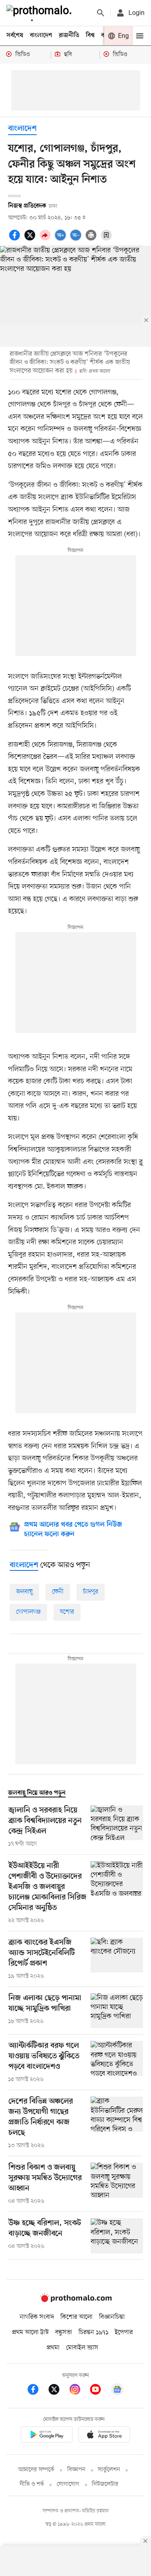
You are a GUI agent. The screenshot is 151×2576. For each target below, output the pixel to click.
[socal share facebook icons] (16, 239)
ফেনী (58, 1592)
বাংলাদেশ (41, 35)
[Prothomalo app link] (47, 2436)
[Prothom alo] (41, 13)
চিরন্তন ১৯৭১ (93, 2332)
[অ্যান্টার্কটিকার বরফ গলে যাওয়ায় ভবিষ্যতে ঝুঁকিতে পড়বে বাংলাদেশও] (117, 2062)
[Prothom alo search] (101, 13)
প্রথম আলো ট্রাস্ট (30, 2332)
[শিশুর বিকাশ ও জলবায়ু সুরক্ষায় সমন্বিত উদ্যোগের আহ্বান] (117, 2184)
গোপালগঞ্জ (28, 1612)
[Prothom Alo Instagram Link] (79, 2391)
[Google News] (117, 2391)
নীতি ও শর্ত (32, 2484)
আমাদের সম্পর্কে (36, 2470)
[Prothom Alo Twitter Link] (58, 2391)
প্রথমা (53, 2348)
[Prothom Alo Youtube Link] (99, 2391)
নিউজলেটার (105, 2484)
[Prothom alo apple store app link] (105, 2436)
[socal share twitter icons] (31, 239)
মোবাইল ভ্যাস (82, 2348)
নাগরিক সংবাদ (37, 2317)
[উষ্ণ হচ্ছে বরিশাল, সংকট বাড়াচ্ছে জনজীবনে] (117, 2236)
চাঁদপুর (91, 1592)
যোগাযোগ (68, 2484)
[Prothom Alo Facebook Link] (37, 2391)
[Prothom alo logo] (76, 2300)
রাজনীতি (69, 35)
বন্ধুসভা (64, 2332)
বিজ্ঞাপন (76, 2470)
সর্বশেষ (15, 35)
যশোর (67, 1612)
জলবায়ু (24, 1592)
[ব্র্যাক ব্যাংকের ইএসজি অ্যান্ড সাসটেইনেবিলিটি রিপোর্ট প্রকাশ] (117, 1959)
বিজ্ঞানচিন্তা (112, 2317)
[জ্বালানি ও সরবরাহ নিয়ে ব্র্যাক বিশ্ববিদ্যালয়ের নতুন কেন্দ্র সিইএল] (117, 1827)
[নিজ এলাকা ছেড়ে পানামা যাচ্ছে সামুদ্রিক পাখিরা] (117, 2011)
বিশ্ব (90, 35)
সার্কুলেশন (109, 2470)
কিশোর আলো (77, 2317)
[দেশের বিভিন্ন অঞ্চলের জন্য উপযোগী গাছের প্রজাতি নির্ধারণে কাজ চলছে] (117, 2123)
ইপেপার (124, 2332)
